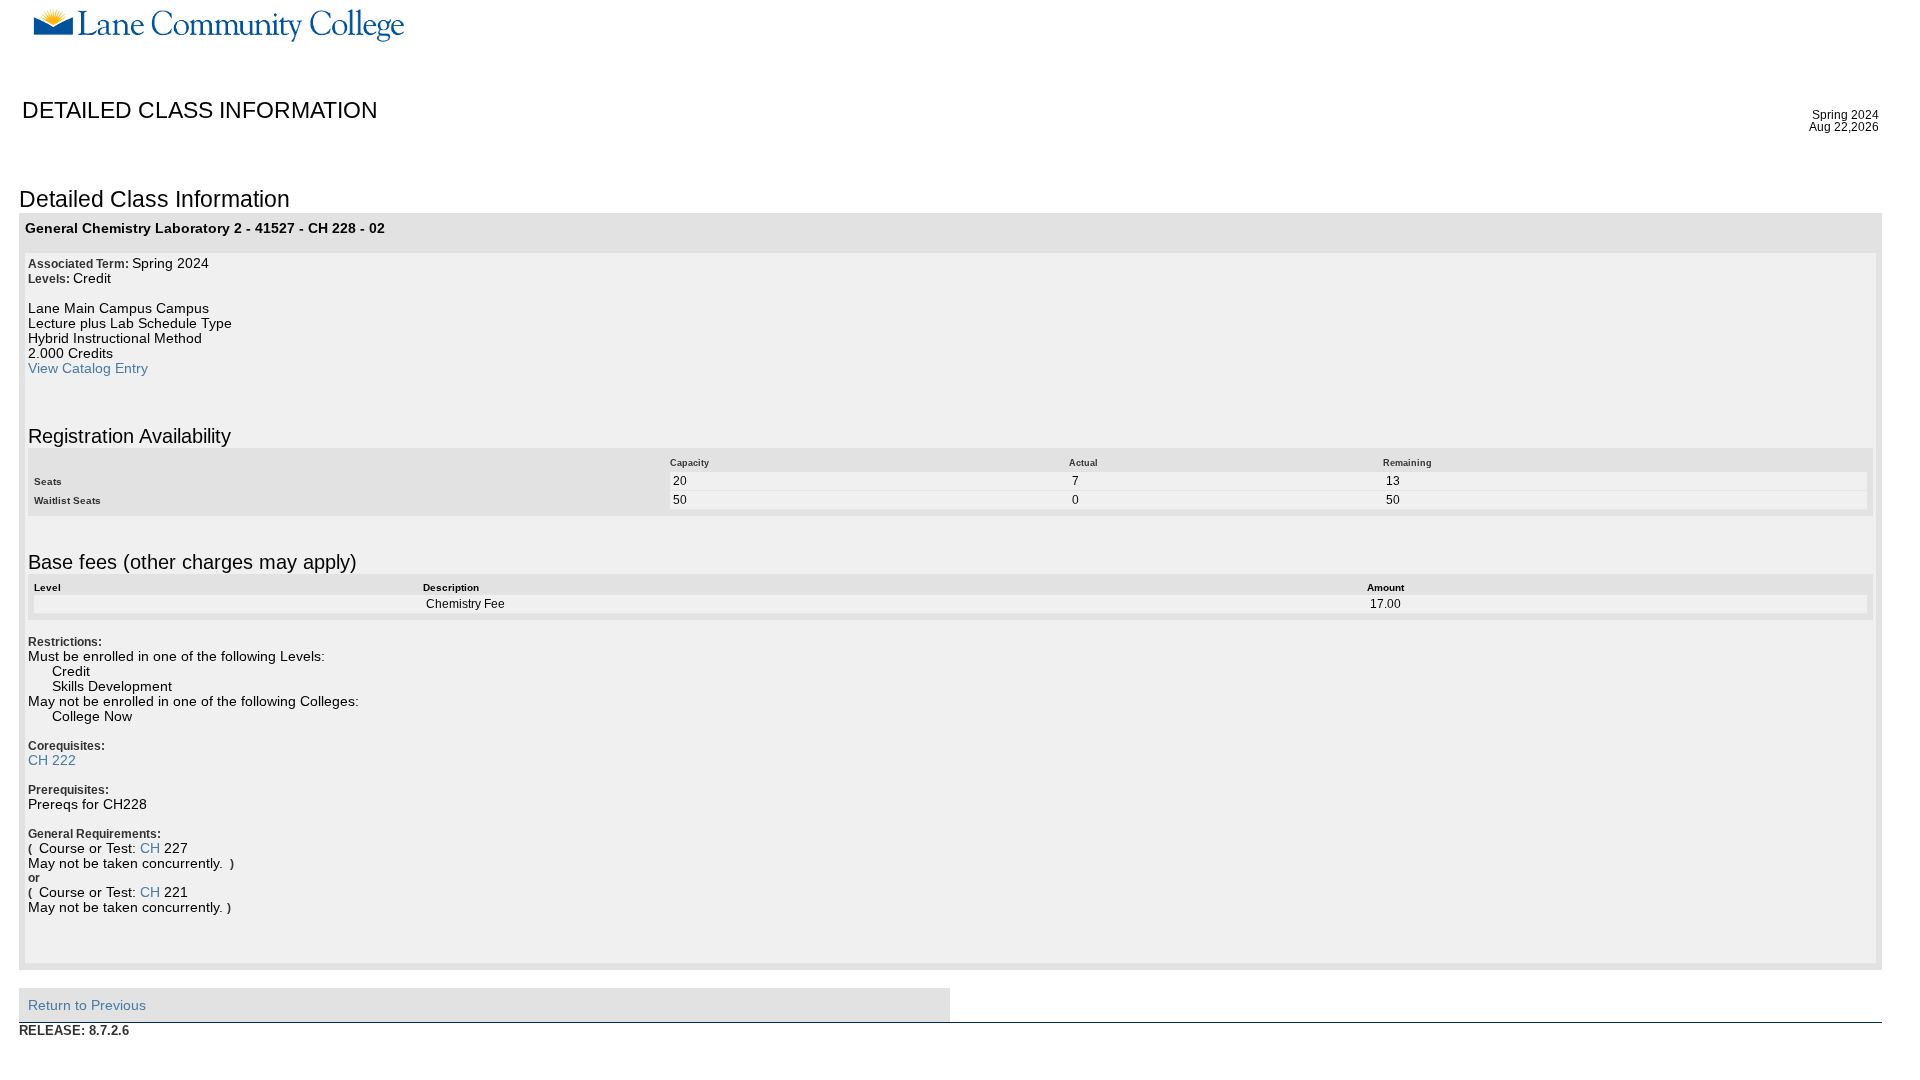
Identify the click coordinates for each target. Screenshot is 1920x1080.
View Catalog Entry (88, 368)
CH (150, 848)
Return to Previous (87, 1005)
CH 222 (52, 760)
